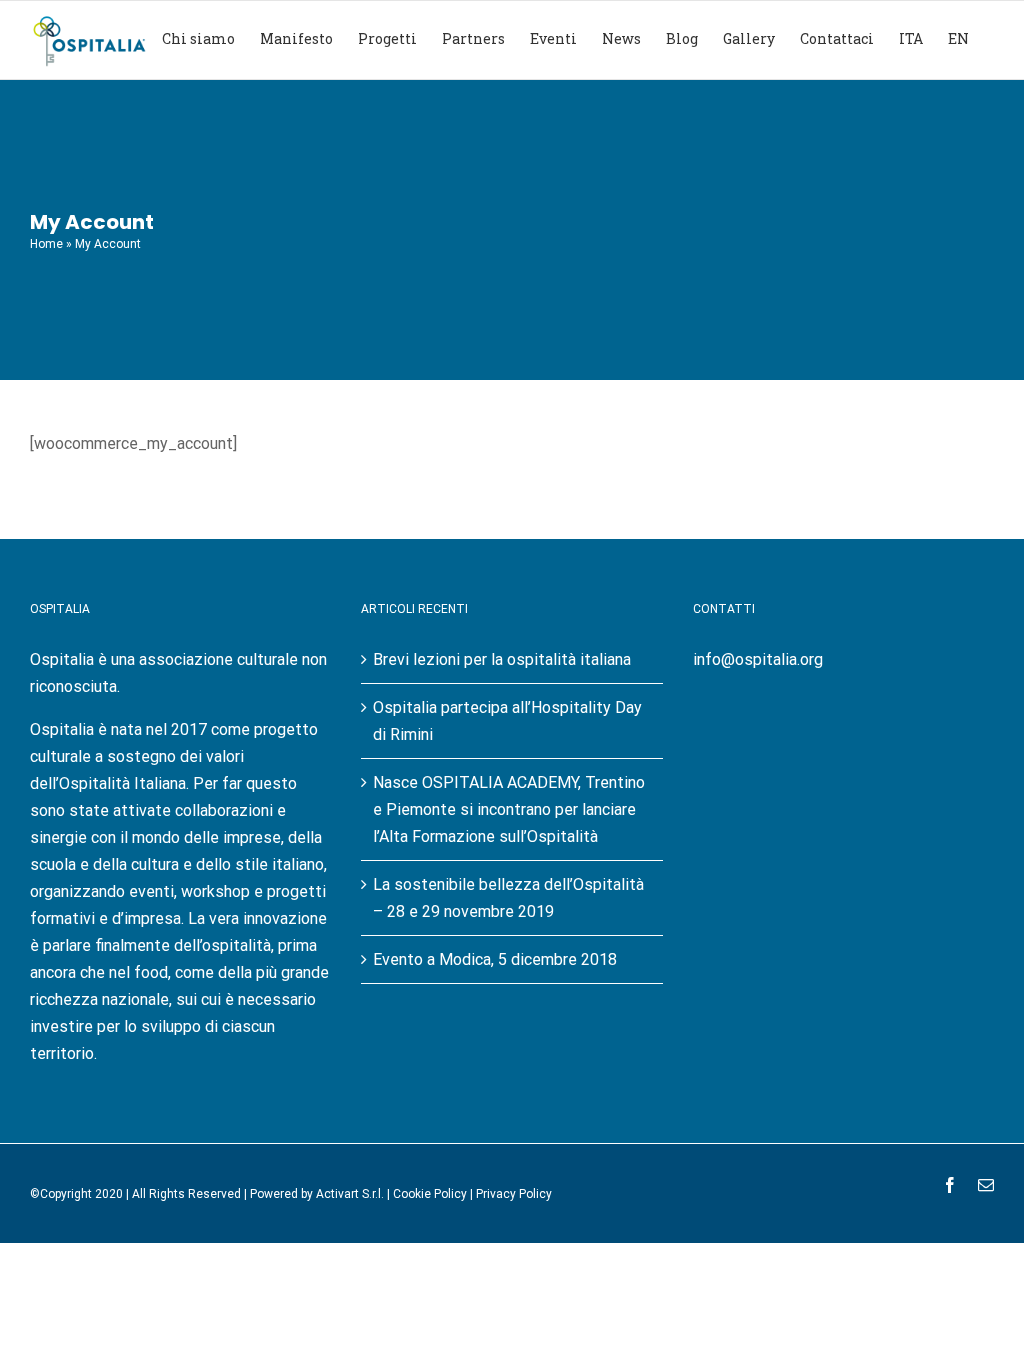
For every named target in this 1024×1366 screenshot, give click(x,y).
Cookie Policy (430, 1194)
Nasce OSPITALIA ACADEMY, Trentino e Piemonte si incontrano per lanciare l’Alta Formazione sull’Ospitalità (509, 809)
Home (46, 244)
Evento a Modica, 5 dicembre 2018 (495, 959)
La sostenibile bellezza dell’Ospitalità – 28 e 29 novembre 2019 (508, 898)
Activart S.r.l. (350, 1194)
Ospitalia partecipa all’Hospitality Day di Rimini (507, 721)
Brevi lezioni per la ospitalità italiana (502, 659)
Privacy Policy (514, 1194)
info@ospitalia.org (758, 659)
